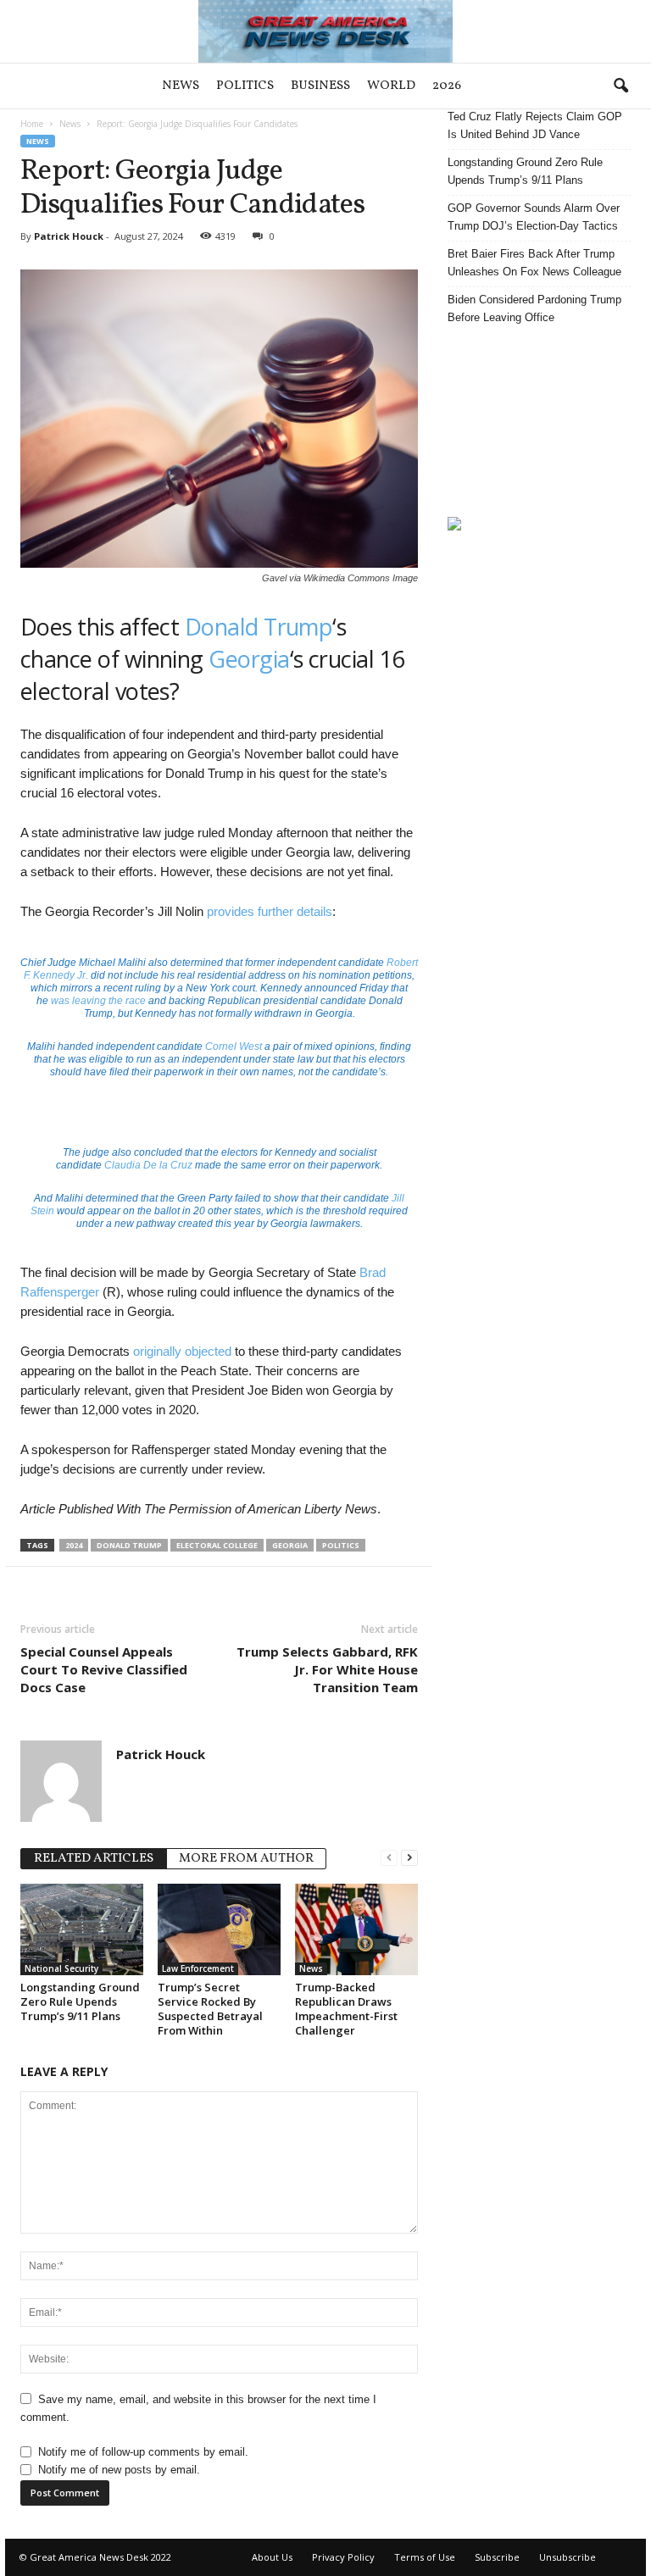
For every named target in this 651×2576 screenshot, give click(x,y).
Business (320, 86)
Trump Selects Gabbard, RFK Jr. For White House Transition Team (327, 1669)
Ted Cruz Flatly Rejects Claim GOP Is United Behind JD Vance (535, 125)
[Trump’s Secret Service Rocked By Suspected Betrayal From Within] (219, 1929)
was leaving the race (97, 1001)
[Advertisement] (540, 421)
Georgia (249, 659)
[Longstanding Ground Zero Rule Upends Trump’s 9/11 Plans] (82, 1929)
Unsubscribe (568, 2557)
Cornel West (234, 1046)
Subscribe (497, 2557)
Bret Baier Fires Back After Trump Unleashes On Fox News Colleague (534, 263)
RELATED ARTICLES (94, 1859)
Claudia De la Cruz (148, 1165)
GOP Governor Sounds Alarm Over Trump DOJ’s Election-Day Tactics (534, 217)
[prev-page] (389, 1857)
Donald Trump (259, 627)
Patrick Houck (69, 236)
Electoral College (217, 1545)
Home (32, 124)
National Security (61, 1968)
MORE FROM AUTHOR (246, 1859)
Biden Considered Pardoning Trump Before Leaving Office (534, 308)
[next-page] (409, 1857)
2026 (447, 86)
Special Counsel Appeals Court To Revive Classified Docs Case (104, 1669)
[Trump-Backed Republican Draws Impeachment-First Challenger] (356, 1929)
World (391, 86)
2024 (74, 1545)
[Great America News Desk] (325, 31)
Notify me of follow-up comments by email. (143, 2452)
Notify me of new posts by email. (119, 2470)
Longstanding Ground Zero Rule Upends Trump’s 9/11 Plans (80, 2001)
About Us (272, 2557)
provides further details (270, 911)
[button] (620, 86)
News (181, 86)
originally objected (182, 1351)
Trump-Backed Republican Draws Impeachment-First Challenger (346, 2009)
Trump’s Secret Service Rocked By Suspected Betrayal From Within (210, 2009)
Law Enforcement (198, 1968)
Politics (245, 86)
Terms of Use (425, 2557)
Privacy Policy (343, 2557)
